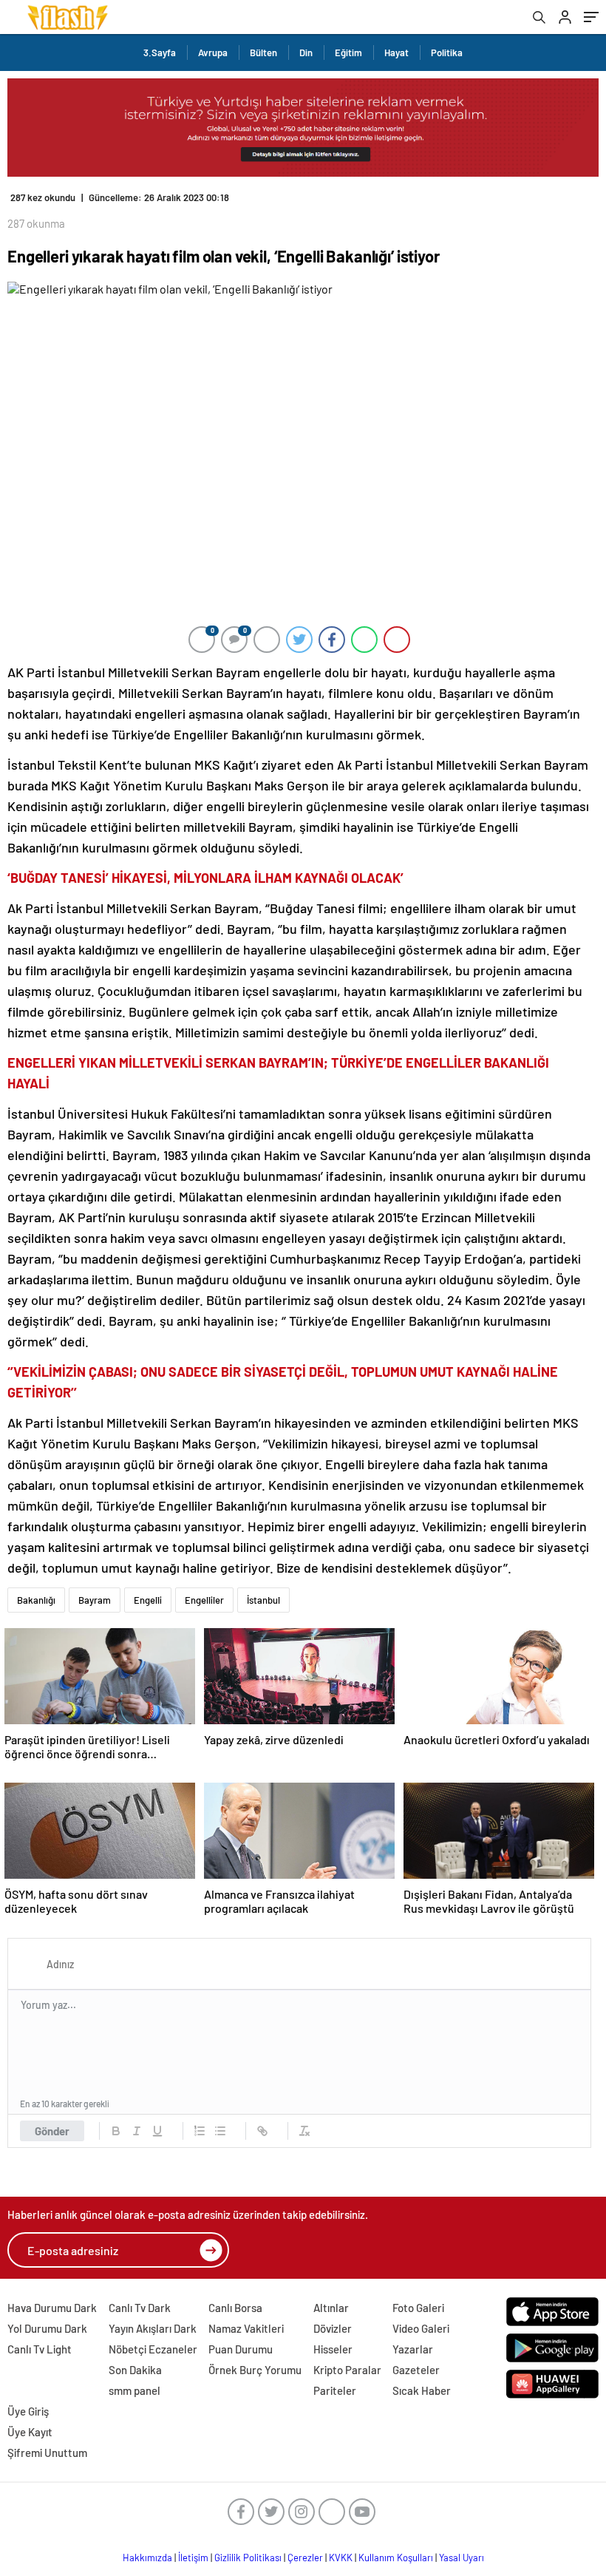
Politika (447, 52)
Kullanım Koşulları (396, 2558)
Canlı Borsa (235, 2308)
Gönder (52, 2131)
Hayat (396, 52)
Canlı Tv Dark (140, 2308)
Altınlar (331, 2308)
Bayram (95, 1600)
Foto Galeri (418, 2308)
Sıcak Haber (422, 2390)
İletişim (193, 2558)
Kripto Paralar (347, 2370)
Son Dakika (135, 2370)
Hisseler (333, 2349)
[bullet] (220, 2131)
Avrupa (213, 52)
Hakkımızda (147, 2558)
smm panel (135, 2390)
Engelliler (204, 1600)
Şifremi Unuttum (47, 2453)
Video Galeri (421, 2328)
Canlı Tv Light (40, 2349)
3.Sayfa (160, 52)
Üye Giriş (28, 2411)
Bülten (263, 52)
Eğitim (348, 52)
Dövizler (333, 2328)
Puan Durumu (241, 2349)
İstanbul (263, 1600)
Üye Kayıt (30, 2432)
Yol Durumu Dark (47, 2328)
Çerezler (305, 2558)
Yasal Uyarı (462, 2558)
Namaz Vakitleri (246, 2328)
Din (306, 52)
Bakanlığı (36, 1600)
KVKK (341, 2558)
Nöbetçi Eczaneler (153, 2349)
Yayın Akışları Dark (153, 2328)
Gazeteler (416, 2370)
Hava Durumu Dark (52, 2308)
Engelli (148, 1600)
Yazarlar (413, 2349)
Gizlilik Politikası (248, 2558)
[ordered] (200, 2131)
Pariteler (335, 2390)
